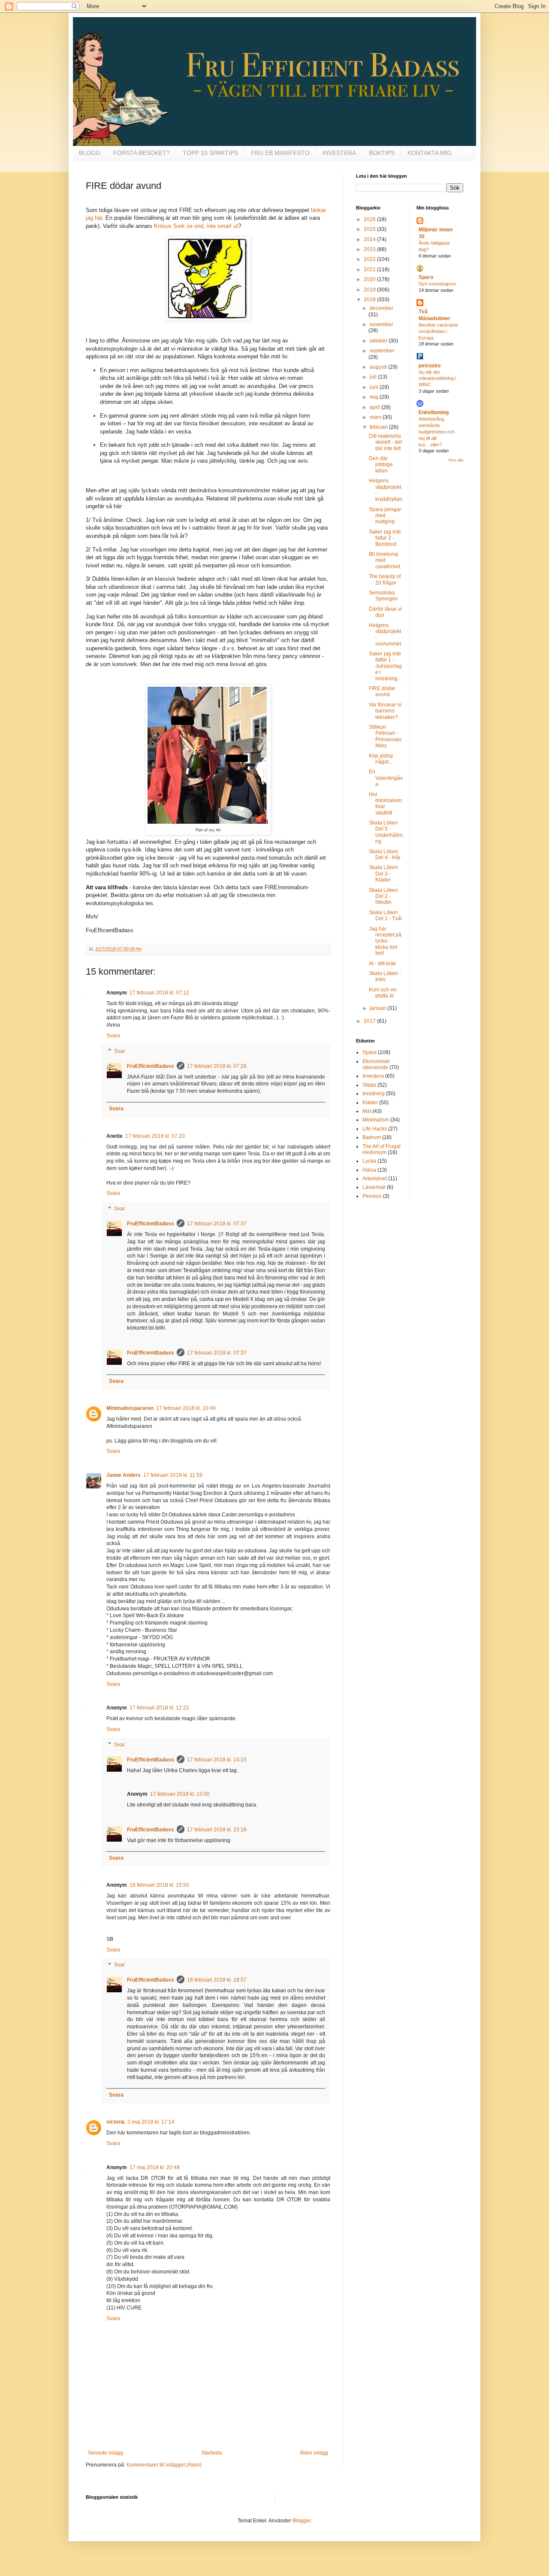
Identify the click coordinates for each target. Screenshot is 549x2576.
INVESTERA (339, 153)
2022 (370, 259)
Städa (369, 1085)
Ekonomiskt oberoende (376, 1064)
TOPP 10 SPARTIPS (210, 153)
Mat (367, 1111)
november (382, 324)
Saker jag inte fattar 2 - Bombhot (385, 538)
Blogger (302, 2521)
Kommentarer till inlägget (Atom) (164, 2465)
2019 (370, 290)
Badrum (372, 1137)
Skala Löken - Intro (385, 976)
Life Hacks (375, 1129)
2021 (370, 270)
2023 (370, 249)
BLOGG (90, 153)
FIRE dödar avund (382, 691)
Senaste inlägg (106, 2453)
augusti (379, 367)
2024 (370, 239)
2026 (370, 219)
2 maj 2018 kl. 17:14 (151, 2122)
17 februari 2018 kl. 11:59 (173, 1475)
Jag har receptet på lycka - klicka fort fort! (385, 941)
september (382, 351)
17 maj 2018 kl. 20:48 (155, 2167)
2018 (370, 300)
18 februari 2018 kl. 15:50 (159, 1885)
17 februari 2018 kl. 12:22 (159, 1708)
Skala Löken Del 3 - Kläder (383, 874)
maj (375, 397)
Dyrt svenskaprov (437, 284)
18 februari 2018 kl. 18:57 (217, 1980)
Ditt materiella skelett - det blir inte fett (385, 442)
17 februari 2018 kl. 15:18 (217, 1830)
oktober (379, 341)
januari (379, 1008)
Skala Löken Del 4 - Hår (385, 855)
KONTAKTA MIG (430, 153)
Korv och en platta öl (383, 993)
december (382, 308)
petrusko (430, 366)
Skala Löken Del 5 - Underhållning (386, 832)
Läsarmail (374, 1187)
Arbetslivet (375, 1179)
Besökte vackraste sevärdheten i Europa (438, 331)
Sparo (426, 277)
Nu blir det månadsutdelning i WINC (437, 379)
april (376, 407)
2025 (370, 229)
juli (374, 377)
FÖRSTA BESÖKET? (142, 153)
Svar (119, 1051)
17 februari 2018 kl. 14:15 (217, 1760)
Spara (370, 1052)
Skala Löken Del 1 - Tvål (385, 915)
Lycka (369, 1161)
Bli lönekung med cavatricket (385, 560)
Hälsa (369, 1170)
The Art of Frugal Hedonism (382, 1149)
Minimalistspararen (130, 1408)
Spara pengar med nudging (385, 516)
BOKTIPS (382, 153)
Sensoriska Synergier (383, 596)
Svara (113, 1036)
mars (376, 417)
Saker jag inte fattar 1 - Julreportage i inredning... (385, 666)
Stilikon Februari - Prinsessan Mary (385, 736)
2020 (370, 279)
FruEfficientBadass (151, 1066)
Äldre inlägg (314, 2453)
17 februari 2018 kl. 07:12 (159, 993)
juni (375, 387)
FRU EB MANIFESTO (280, 153)
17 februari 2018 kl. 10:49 (186, 1408)
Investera (373, 1076)
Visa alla (456, 460)
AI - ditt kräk (382, 964)
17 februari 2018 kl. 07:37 (217, 1224)
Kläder (370, 1103)
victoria (116, 2122)
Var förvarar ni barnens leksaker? (385, 711)
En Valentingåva (386, 778)
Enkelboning (434, 412)
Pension (372, 1196)
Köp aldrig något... (381, 759)
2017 (370, 1021)
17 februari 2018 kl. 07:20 (155, 1136)
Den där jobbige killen (381, 465)
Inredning (374, 1094)
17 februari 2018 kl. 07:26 (217, 1066)
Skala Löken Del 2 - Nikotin (383, 896)
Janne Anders (124, 1475)
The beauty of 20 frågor (385, 579)
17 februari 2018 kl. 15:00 (180, 1794)
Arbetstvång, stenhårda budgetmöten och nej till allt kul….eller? (437, 432)
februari (379, 427)
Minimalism (376, 1120)
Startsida (211, 2453)
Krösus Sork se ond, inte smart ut (196, 226)
